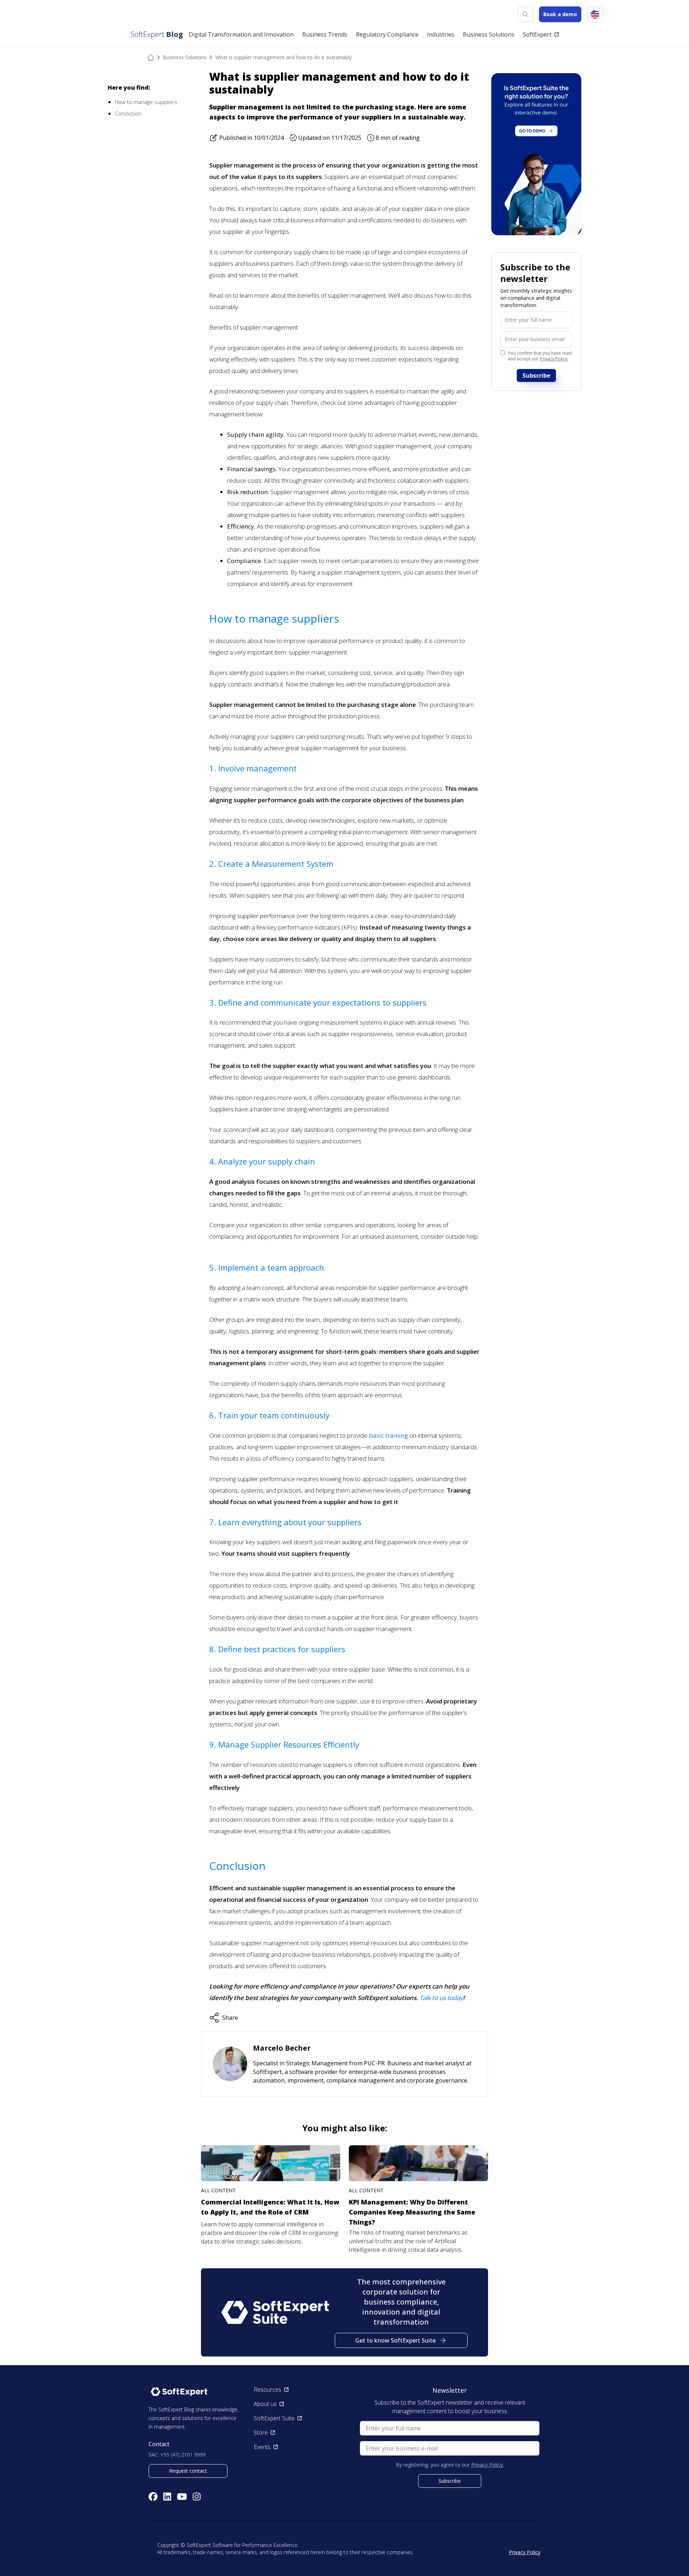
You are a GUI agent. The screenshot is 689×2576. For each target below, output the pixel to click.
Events (262, 2447)
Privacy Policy (525, 2552)
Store (261, 2433)
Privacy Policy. (554, 359)
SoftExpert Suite (274, 2418)
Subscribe (536, 375)
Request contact (188, 2471)
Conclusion (128, 113)
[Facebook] (153, 2497)
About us (265, 2404)
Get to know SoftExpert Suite (395, 2340)
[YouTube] (182, 2497)
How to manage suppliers (146, 102)
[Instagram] (197, 2497)
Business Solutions (185, 57)
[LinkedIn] (167, 2497)
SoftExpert (537, 34)
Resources (268, 2390)
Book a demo (560, 14)
